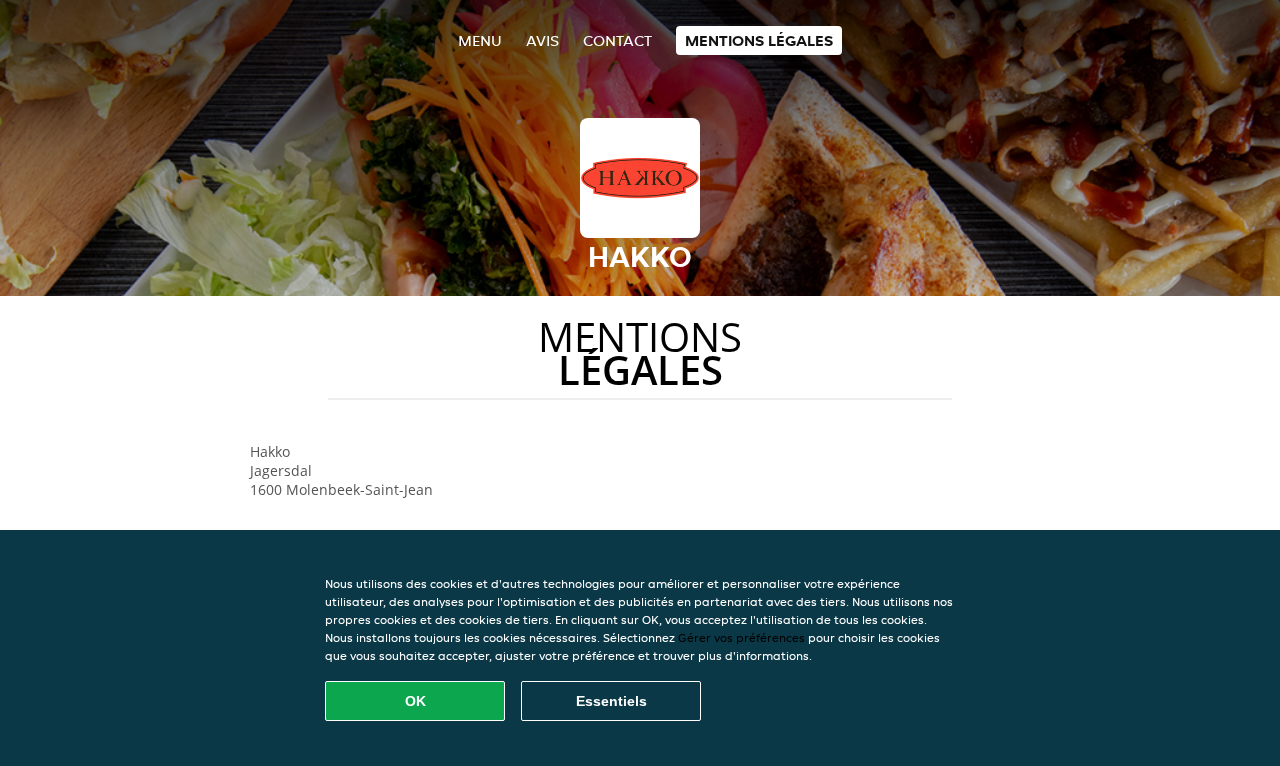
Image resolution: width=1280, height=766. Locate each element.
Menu (480, 40)
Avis (542, 40)
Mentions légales (759, 40)
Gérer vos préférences (741, 637)
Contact (617, 40)
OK (415, 701)
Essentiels (611, 701)
